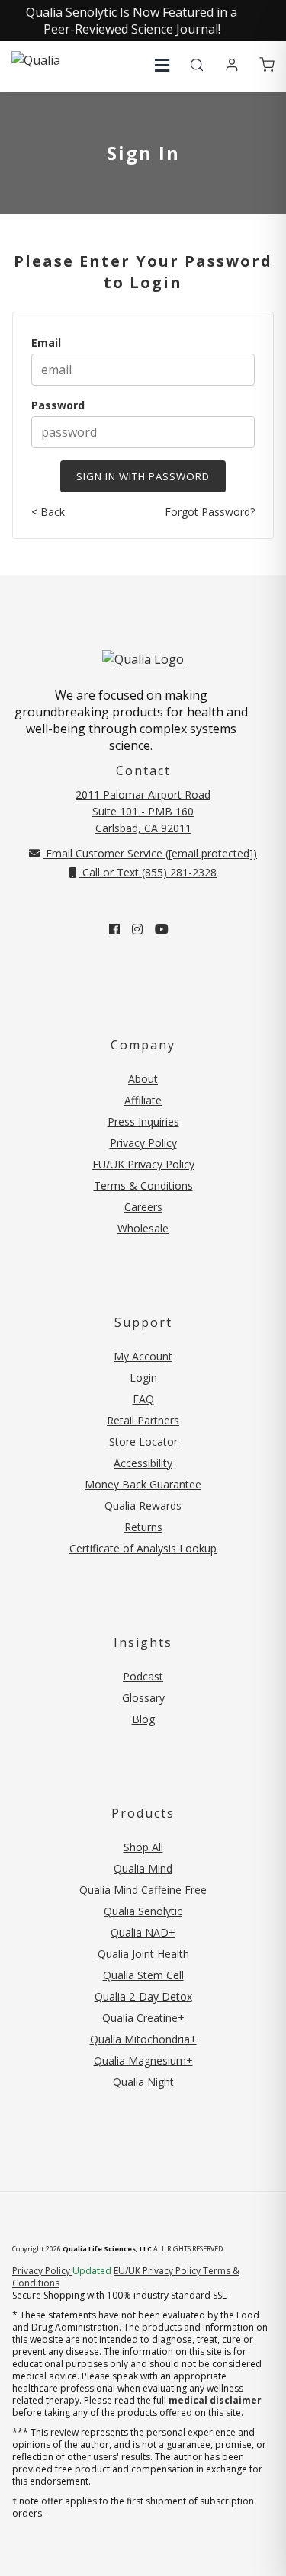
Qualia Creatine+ (143, 2018)
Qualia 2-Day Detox (143, 1996)
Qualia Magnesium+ (143, 2060)
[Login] (232, 66)
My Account (143, 1356)
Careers (143, 1207)
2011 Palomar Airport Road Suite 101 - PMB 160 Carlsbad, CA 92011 (143, 811)
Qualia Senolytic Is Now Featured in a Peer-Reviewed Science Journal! (132, 21)
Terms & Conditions (143, 1185)
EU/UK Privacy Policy (143, 1164)
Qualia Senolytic (143, 1911)
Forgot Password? (210, 512)
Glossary (143, 1698)
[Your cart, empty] (267, 66)
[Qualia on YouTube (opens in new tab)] (162, 929)
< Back (48, 512)
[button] (162, 65)
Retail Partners (143, 1420)
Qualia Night (143, 2082)
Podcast (143, 1676)
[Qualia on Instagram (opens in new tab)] (137, 929)
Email (46, 343)
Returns (143, 1527)
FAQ (143, 1399)
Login (143, 1378)
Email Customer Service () (150, 853)
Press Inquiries (143, 1121)
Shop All (143, 1847)
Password (58, 405)
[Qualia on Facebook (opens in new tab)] (114, 929)
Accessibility (143, 1463)
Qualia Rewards (143, 1506)
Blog (143, 1719)
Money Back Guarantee (143, 1484)
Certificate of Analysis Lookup (143, 1548)
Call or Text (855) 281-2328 (148, 872)
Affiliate (143, 1100)
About (143, 1079)
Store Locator (143, 1442)
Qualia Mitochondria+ (143, 2039)
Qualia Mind (143, 1868)
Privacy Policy (143, 1143)
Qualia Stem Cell (143, 1975)
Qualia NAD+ (143, 1932)
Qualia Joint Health (143, 1954)
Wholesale (143, 1228)
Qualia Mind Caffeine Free (143, 1890)
